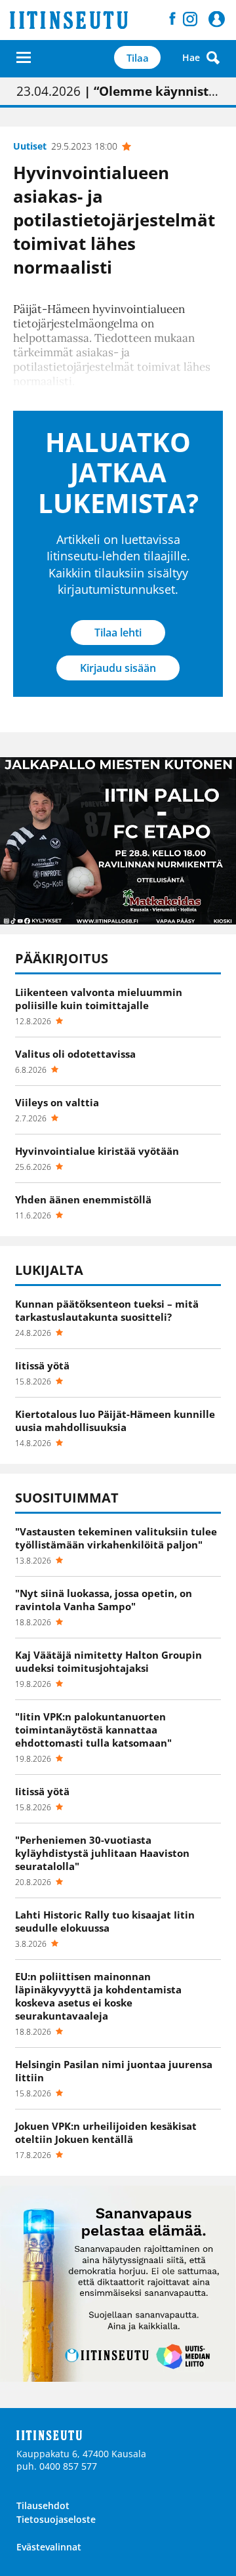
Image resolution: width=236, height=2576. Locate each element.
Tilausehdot (43, 2505)
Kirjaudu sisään (118, 668)
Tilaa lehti (118, 633)
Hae (191, 57)
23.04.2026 (118, 91)
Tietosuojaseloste (56, 2519)
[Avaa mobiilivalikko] (24, 57)
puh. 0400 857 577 (57, 2466)
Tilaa (138, 58)
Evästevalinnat (49, 2547)
